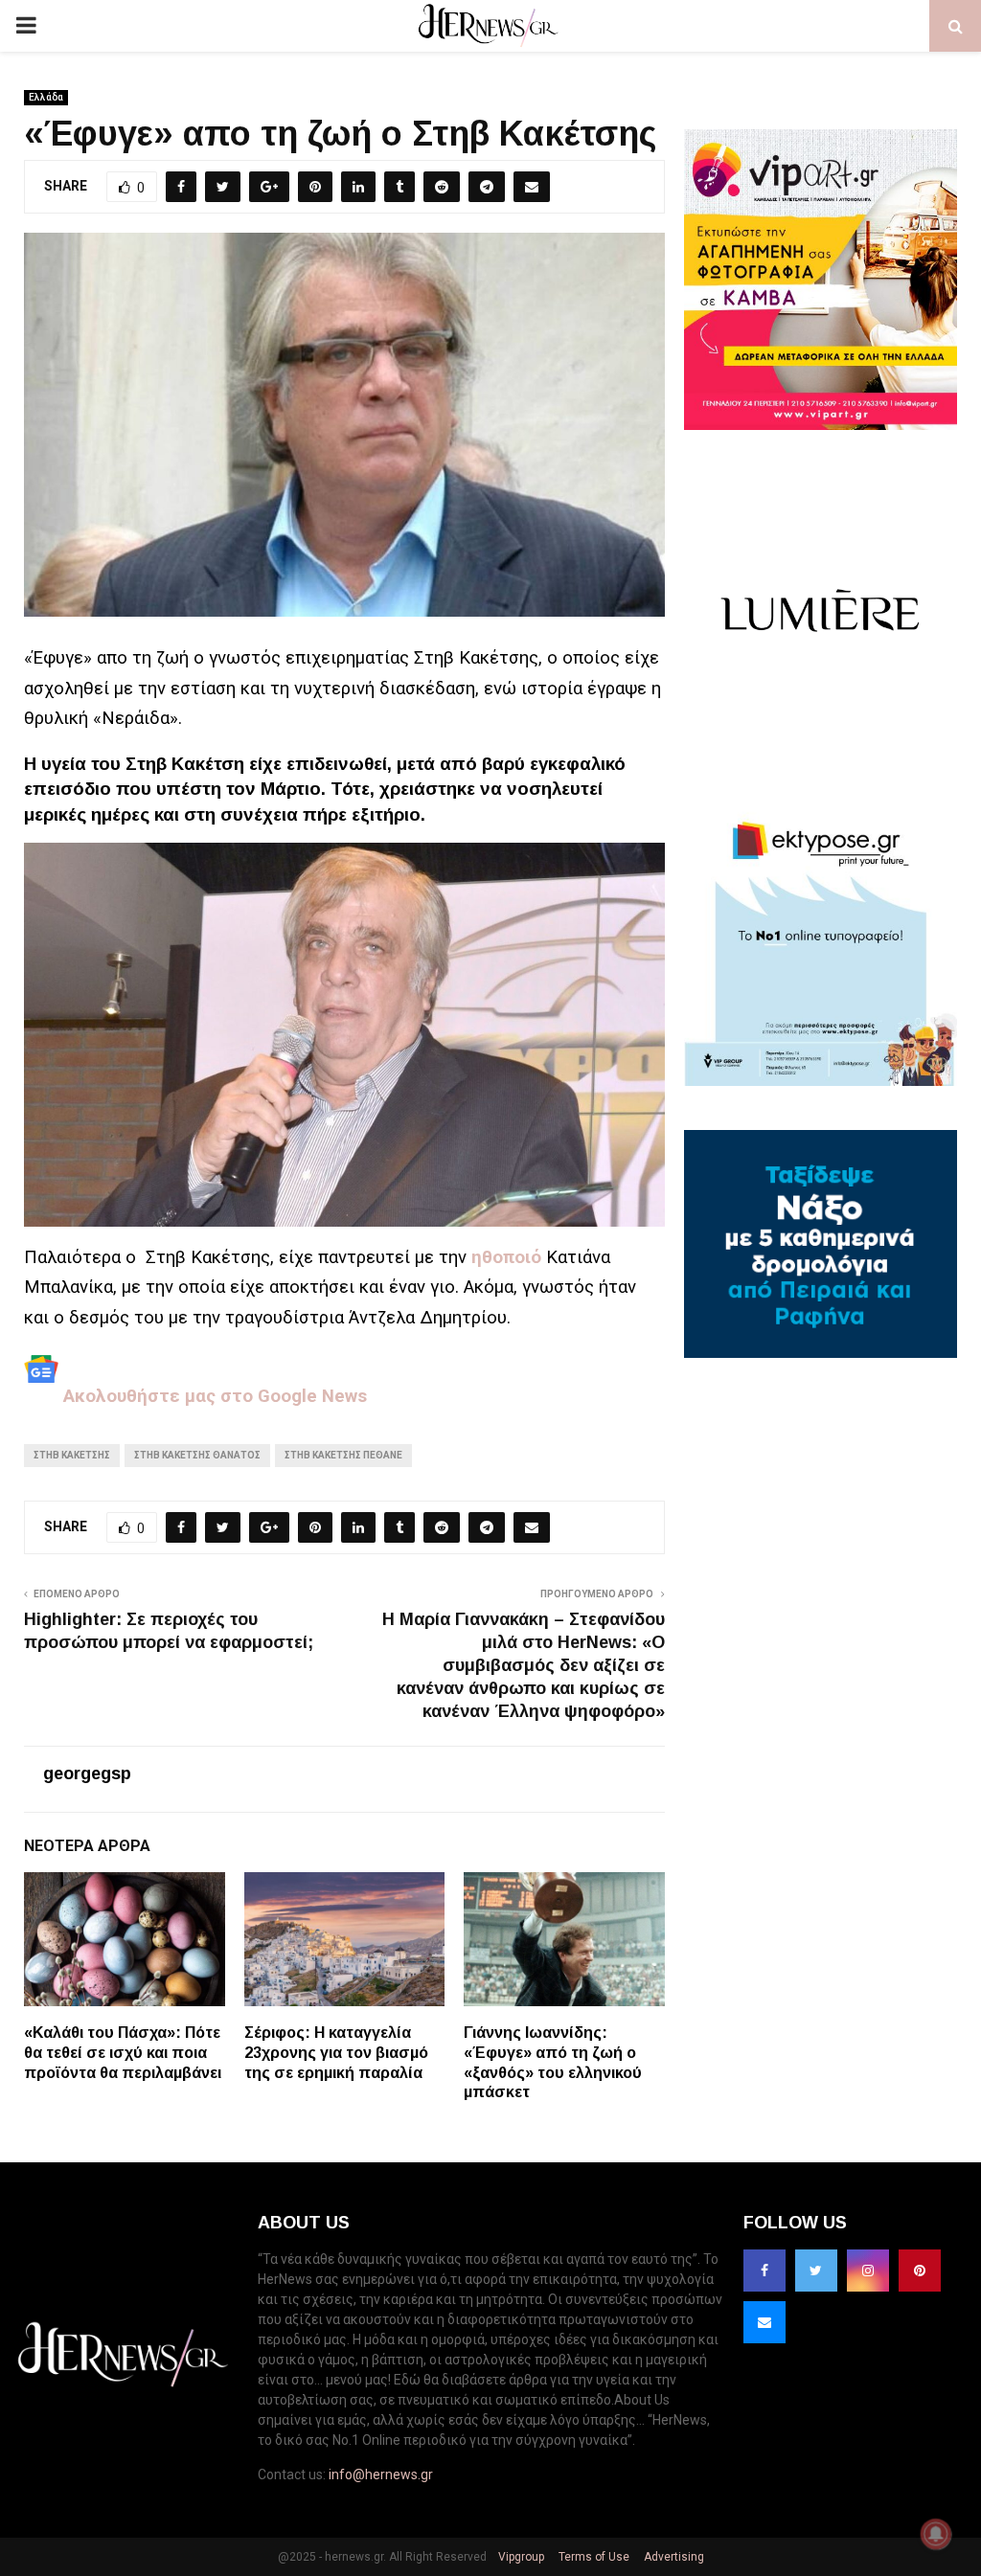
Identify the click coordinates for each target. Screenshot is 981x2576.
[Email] (764, 2322)
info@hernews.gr (381, 2474)
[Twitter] (816, 2271)
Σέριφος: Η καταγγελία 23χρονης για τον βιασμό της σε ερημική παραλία (336, 2053)
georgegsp (87, 1774)
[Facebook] (764, 2271)
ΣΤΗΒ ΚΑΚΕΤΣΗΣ (72, 1455)
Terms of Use (593, 2557)
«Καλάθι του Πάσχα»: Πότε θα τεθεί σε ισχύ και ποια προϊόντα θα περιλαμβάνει (123, 2053)
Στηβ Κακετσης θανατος (197, 1455)
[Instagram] (868, 2271)
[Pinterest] (920, 2271)
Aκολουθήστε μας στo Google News (213, 1396)
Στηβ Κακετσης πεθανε (343, 1455)
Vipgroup (520, 2557)
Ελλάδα (46, 97)
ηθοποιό (506, 1257)
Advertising (673, 2557)
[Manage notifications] (936, 2534)
